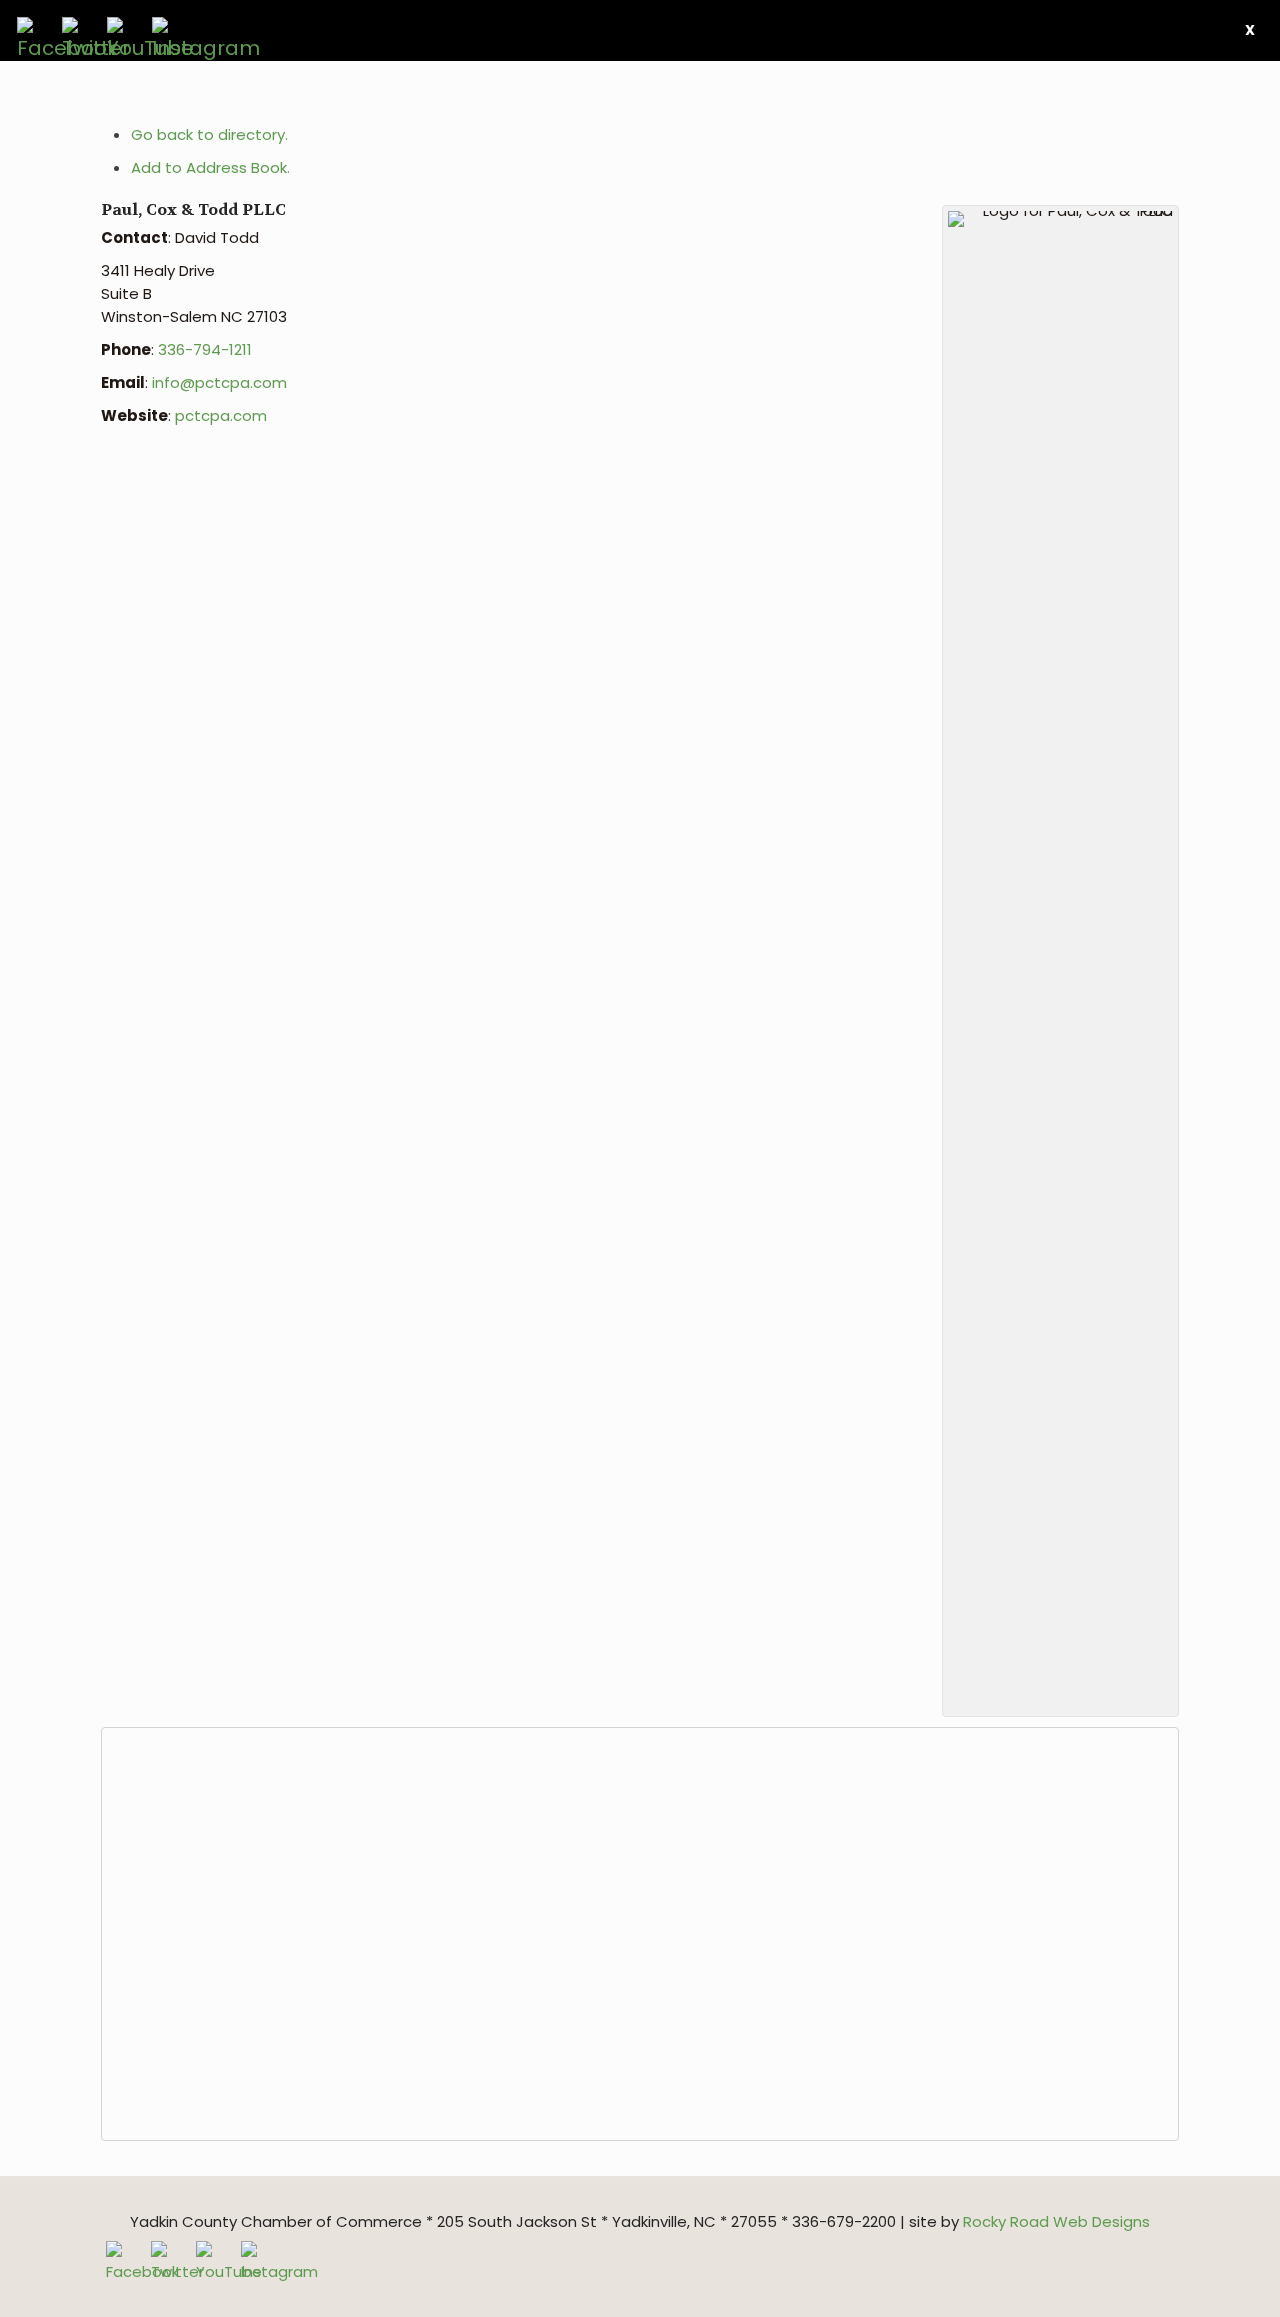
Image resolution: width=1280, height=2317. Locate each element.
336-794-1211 (205, 349)
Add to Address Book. (210, 167)
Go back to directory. (209, 134)
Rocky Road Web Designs (1056, 2221)
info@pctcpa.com (219, 382)
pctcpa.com (221, 415)
